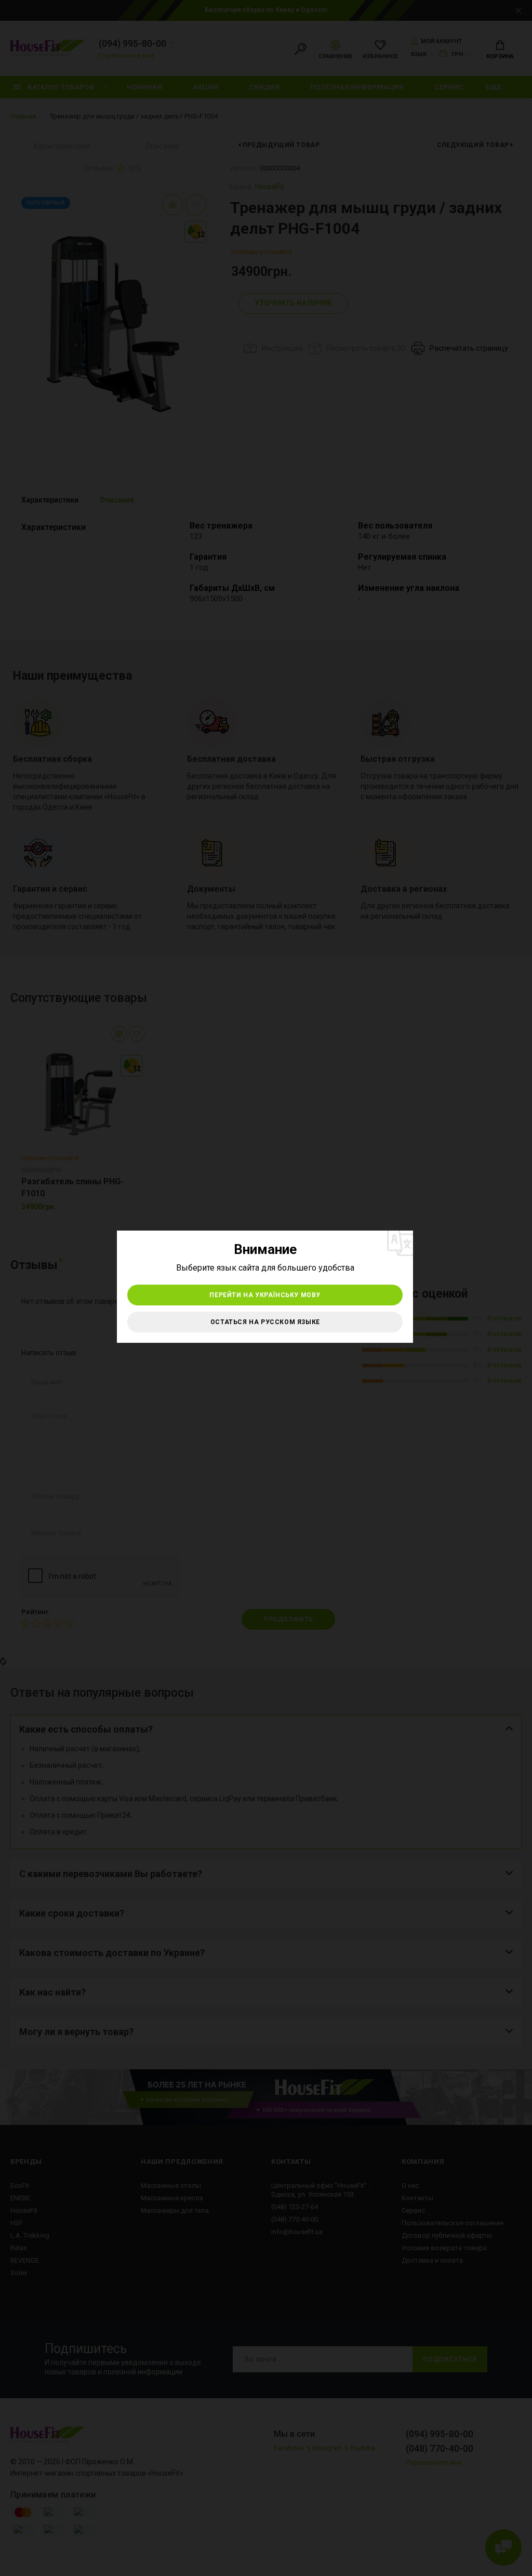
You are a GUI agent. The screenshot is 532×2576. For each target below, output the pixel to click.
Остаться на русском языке (265, 1322)
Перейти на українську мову (265, 1295)
